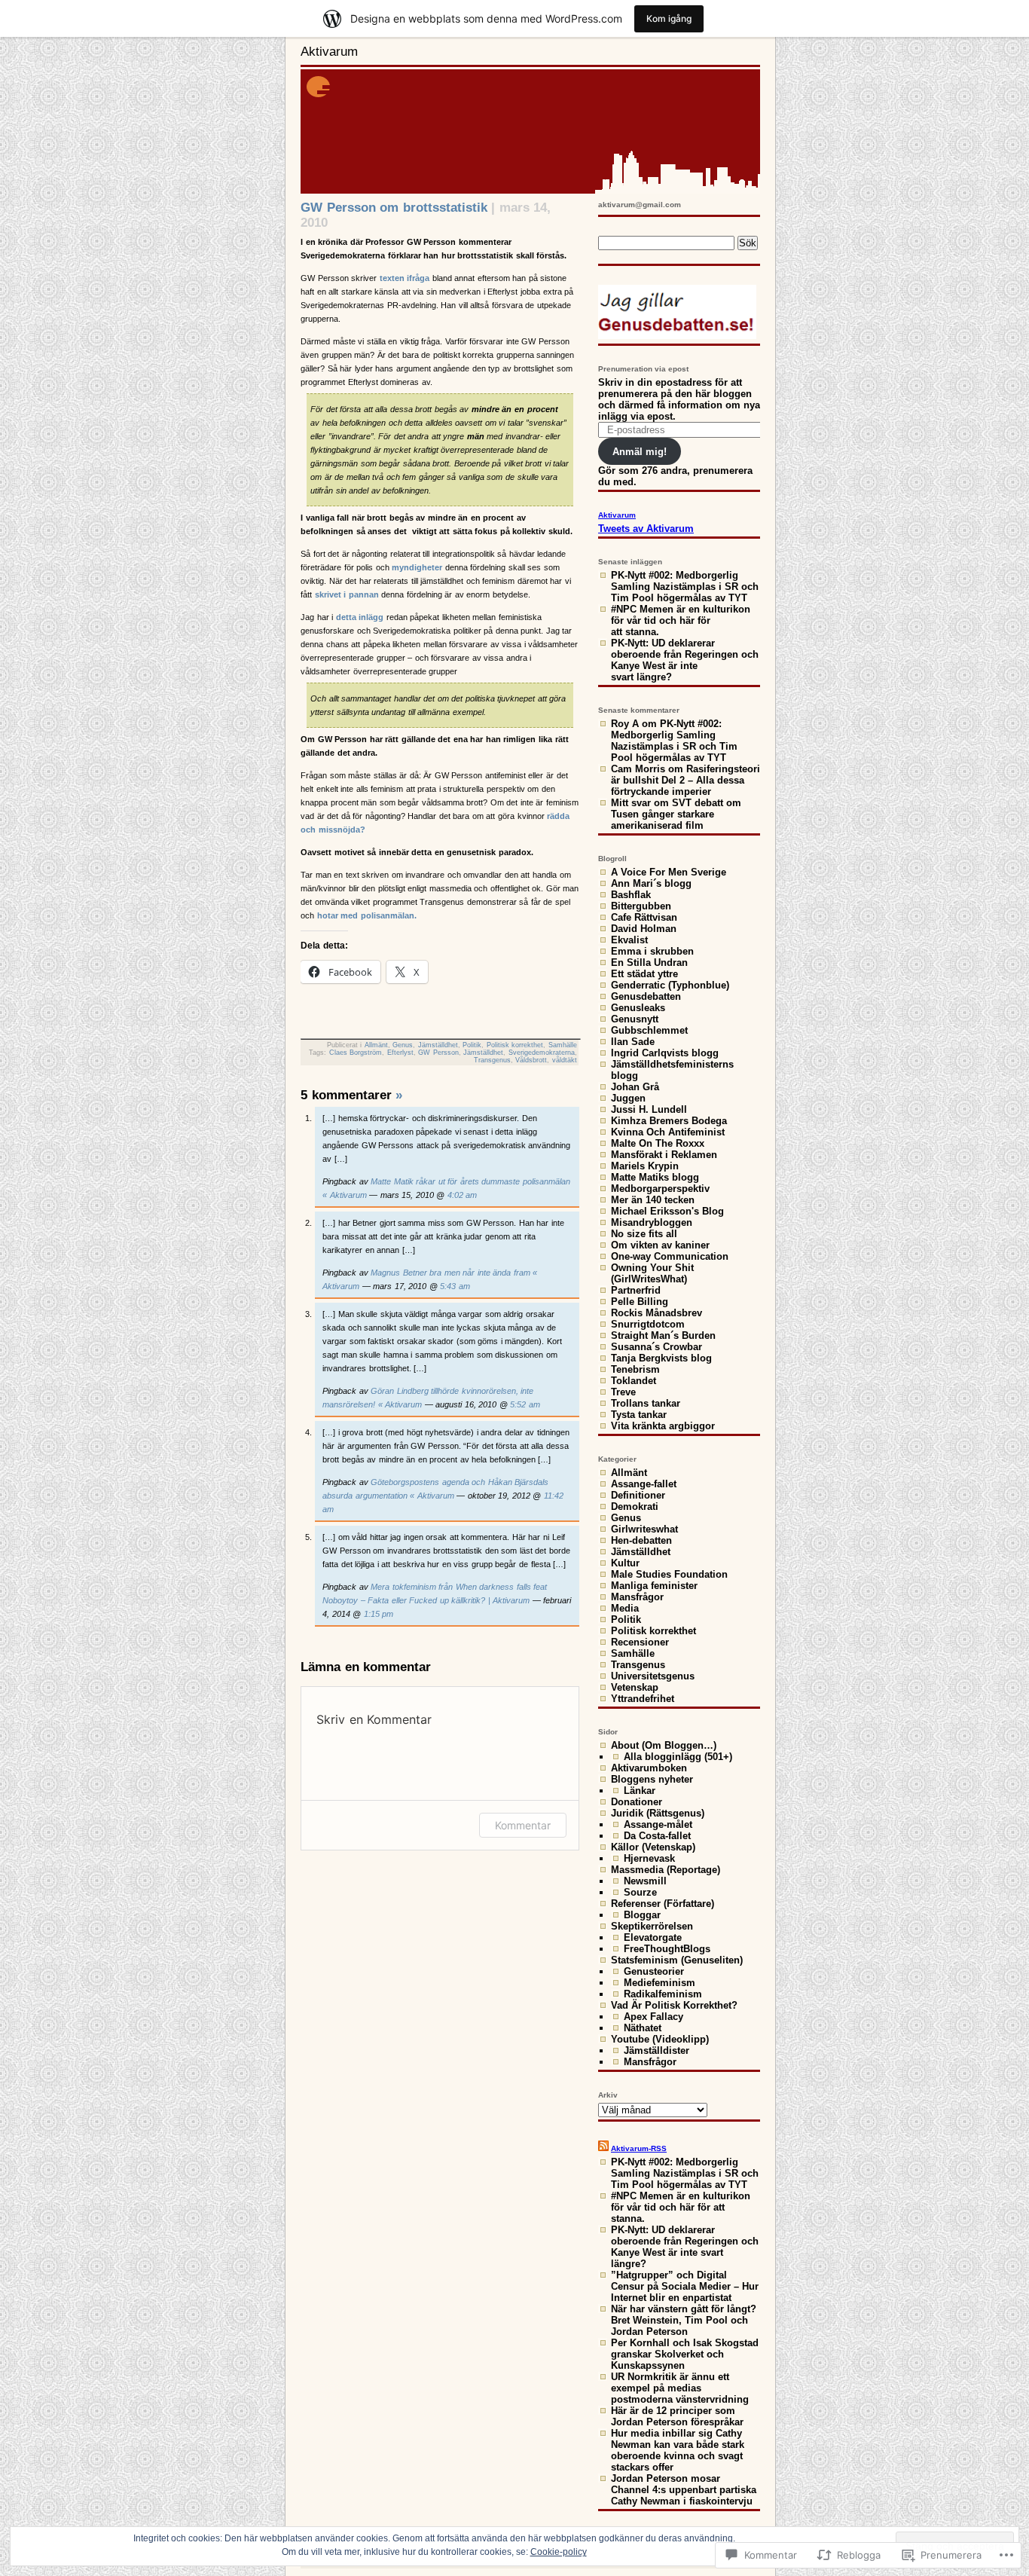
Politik (472, 1045)
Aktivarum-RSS (639, 2148)
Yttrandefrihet (643, 1699)
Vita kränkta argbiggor (663, 1426)
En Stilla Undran (649, 963)
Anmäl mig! (640, 452)
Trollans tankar (646, 1403)
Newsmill (645, 1881)
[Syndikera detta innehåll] (603, 2148)
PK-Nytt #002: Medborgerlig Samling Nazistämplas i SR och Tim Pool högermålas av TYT (685, 587)
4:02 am (463, 1195)
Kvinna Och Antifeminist (668, 1132)
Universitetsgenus (653, 1676)
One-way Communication (670, 1256)
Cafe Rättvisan (644, 917)
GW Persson (438, 1053)
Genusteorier (654, 1971)
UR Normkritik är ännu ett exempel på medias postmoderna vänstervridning (680, 2388)
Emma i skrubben (652, 951)
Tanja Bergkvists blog (661, 1358)
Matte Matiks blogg (655, 1177)
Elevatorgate (653, 1937)
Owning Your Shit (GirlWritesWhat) (652, 1273)
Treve (623, 1392)
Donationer (637, 1802)
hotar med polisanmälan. (367, 915)
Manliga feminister (654, 1586)
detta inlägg (360, 617)
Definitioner (638, 1495)
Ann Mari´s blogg (651, 883)
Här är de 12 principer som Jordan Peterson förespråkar (677, 2416)
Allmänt (376, 1045)
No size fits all (644, 1234)
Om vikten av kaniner (660, 1245)
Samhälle (563, 1045)
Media (625, 1608)
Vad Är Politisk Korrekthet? (674, 2005)
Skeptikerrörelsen (652, 1926)
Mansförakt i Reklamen (664, 1155)
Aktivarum (329, 52)
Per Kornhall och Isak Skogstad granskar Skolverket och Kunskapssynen (685, 2354)
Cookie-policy (559, 2552)
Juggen (628, 1098)
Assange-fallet (644, 1484)
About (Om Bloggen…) (664, 1745)
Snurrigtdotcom (648, 1324)
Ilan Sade (633, 1042)
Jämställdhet (438, 1045)
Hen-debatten (641, 1540)
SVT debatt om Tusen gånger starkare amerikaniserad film (676, 814)
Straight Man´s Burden (663, 1335)
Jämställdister (656, 2050)
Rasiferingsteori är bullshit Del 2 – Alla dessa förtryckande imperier (685, 780)
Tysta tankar (639, 1415)
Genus (403, 1045)
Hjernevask (649, 1858)
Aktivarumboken (649, 1768)
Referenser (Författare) (663, 1904)
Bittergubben (641, 906)
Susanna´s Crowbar (656, 1347)
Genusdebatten (646, 996)
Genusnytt (635, 1019)
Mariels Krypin (645, 1166)
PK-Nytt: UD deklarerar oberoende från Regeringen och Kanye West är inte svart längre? (685, 660)
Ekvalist (629, 940)
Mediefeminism (660, 1983)
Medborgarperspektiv (660, 1189)
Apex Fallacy (653, 2017)
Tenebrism (635, 1369)
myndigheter (417, 567)
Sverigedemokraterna (542, 1053)
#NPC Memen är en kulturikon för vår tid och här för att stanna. (681, 620)
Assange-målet (658, 1824)
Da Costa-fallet (657, 1836)
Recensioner (640, 1642)
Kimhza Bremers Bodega (669, 1121)
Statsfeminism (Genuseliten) (677, 1960)
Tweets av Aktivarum (646, 529)
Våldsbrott (531, 1060)
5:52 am (525, 1404)
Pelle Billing (640, 1302)
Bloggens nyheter (652, 1779)
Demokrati (635, 1506)
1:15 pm (379, 1614)
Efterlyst (400, 1053)
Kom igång (669, 18)
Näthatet (643, 2028)
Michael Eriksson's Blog (667, 1211)
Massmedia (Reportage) (666, 1870)
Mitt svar (631, 803)
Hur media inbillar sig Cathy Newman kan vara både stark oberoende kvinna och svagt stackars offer (678, 2450)
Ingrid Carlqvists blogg (665, 1053)
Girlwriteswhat (644, 1529)
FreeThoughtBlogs (667, 1949)
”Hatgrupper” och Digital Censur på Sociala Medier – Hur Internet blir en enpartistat (685, 2286)
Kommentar (523, 1825)
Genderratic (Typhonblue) (670, 985)
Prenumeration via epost (643, 369)
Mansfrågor (637, 1597)
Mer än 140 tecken (653, 1200)
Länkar (640, 1791)
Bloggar (642, 1915)
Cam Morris (638, 769)
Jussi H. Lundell (649, 1109)
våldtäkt (565, 1060)
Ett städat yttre (644, 974)
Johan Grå (635, 1087)
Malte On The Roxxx (658, 1143)
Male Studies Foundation (669, 1574)
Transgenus (492, 1060)
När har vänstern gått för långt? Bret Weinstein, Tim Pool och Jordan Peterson (684, 2320)
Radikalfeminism (663, 1994)
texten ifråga (403, 278)
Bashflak (631, 895)
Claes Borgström (356, 1053)
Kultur (625, 1563)
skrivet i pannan (347, 594)
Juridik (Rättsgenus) (658, 1813)
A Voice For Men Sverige (669, 872)
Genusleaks (638, 1008)
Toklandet (634, 1381)
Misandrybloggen (652, 1222)
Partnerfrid (636, 1290)
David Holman (644, 929)
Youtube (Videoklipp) (660, 2039)
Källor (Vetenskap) (653, 1847)
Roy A (625, 724)
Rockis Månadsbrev (656, 1313)
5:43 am (455, 1286)
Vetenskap (635, 1687)
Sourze (640, 1892)
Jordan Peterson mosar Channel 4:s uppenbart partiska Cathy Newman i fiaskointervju (684, 2490)
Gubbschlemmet (649, 1030)
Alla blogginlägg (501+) (678, 1757)
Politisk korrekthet (515, 1045)
